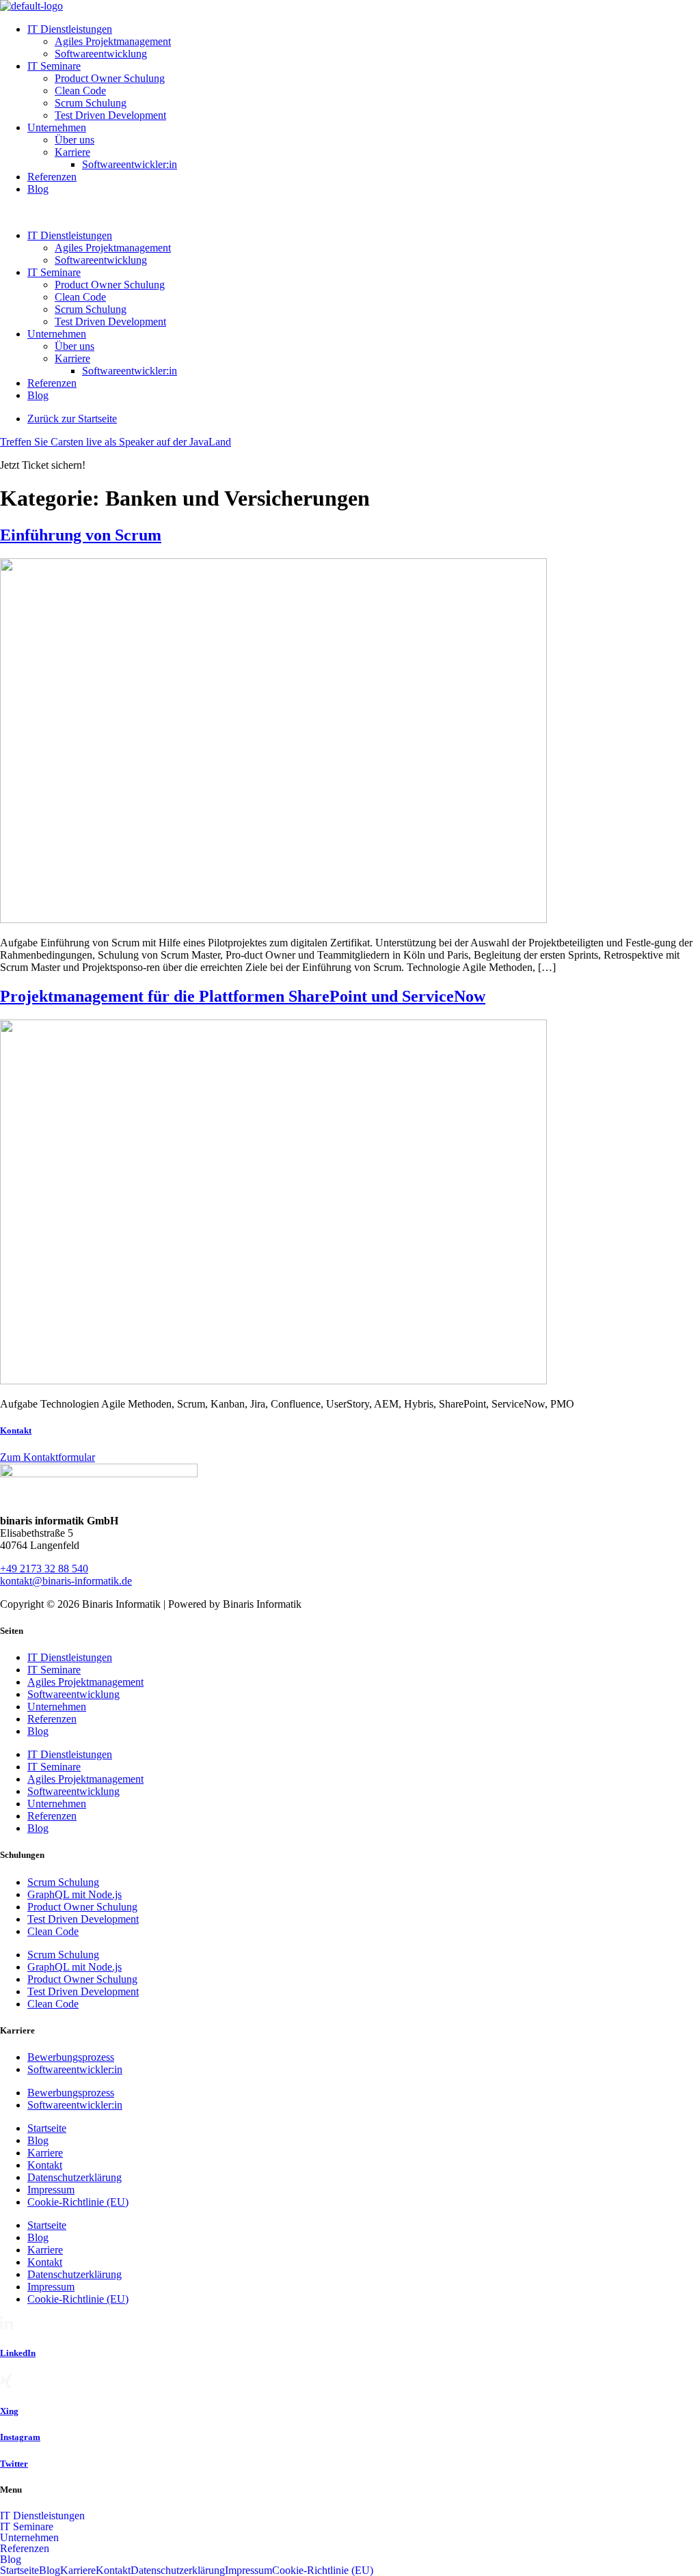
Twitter (14, 2464)
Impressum (51, 2190)
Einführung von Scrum (81, 535)
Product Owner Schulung (110, 78)
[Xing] (6, 2384)
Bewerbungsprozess (71, 2057)
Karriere (72, 152)
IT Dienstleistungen (70, 29)
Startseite (47, 2128)
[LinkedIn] (6, 2326)
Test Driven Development (110, 115)
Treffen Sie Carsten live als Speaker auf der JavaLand (116, 442)
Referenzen (52, 177)
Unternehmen (57, 127)
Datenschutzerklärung (75, 2177)
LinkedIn (18, 2353)
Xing (9, 2411)
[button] (350, 213)
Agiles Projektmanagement (113, 41)
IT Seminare (54, 66)
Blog (38, 189)
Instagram (20, 2437)
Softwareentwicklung (101, 54)
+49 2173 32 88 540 (44, 1568)
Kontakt (16, 1430)
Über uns (75, 140)
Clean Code (80, 91)
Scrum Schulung (91, 103)
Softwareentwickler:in (130, 164)
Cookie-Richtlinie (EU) (78, 2202)
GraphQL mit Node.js (75, 1894)
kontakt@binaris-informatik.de (66, 1581)
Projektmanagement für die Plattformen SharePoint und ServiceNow (243, 996)
